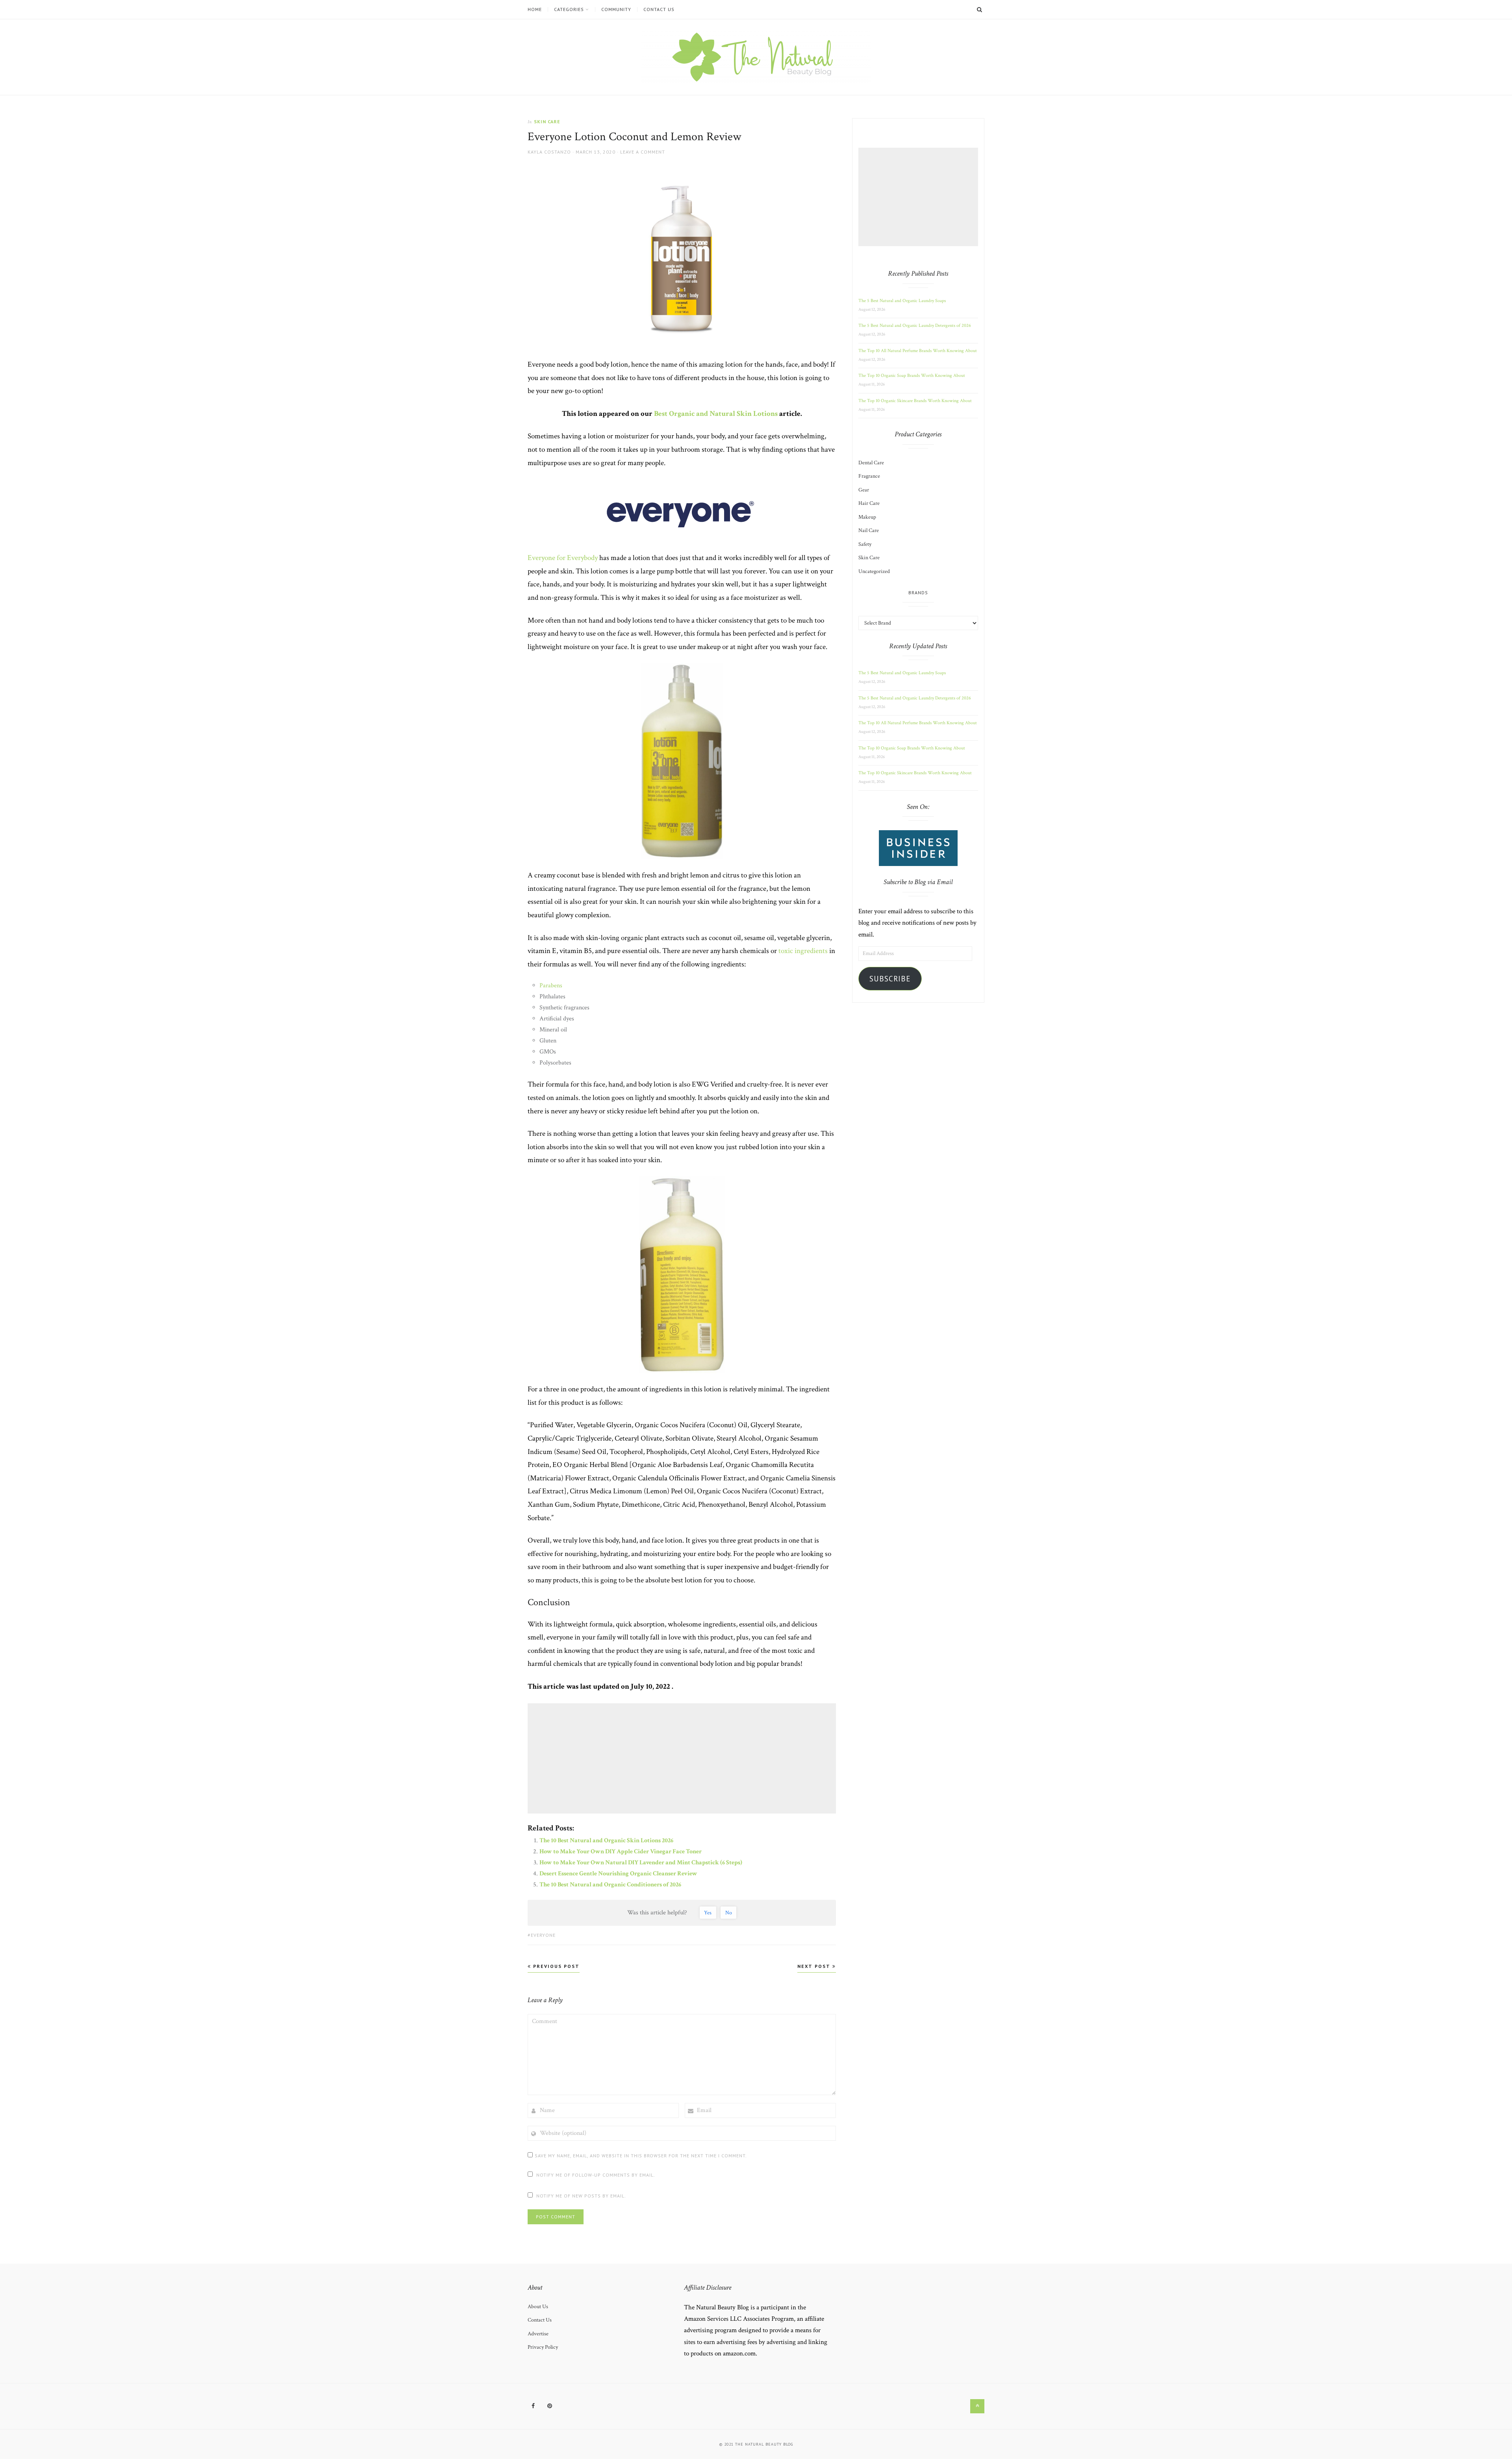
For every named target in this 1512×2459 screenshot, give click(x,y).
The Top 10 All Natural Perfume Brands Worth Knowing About (918, 351)
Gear (864, 490)
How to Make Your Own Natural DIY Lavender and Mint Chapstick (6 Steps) (641, 1863)
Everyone (543, 1935)
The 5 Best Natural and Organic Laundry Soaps (902, 301)
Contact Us (659, 9)
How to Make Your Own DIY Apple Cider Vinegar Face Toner (621, 1852)
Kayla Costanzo (549, 152)
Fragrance (869, 476)
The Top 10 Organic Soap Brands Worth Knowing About (912, 376)
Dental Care (871, 463)
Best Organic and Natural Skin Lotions (716, 414)
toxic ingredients (803, 951)
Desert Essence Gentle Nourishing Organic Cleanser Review (618, 1874)
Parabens (552, 986)
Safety (865, 544)
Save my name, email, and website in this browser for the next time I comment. (641, 2156)
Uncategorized (874, 571)
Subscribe (890, 979)
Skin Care (547, 121)
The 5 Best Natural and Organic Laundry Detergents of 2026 (915, 325)
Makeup (867, 517)
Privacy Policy (543, 2347)
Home (535, 9)
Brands (918, 592)
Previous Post (555, 1966)
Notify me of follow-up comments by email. (596, 2175)
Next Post (815, 1966)
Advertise (538, 2333)
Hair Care (869, 503)
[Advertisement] (683, 1758)
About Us (538, 2306)
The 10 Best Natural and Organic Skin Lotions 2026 (606, 1841)
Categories (569, 9)
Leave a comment (643, 152)
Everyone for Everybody (563, 558)
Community (616, 9)
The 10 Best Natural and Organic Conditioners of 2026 (610, 1885)
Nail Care (869, 530)
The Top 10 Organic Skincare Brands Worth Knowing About (915, 401)
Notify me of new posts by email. (581, 2196)
